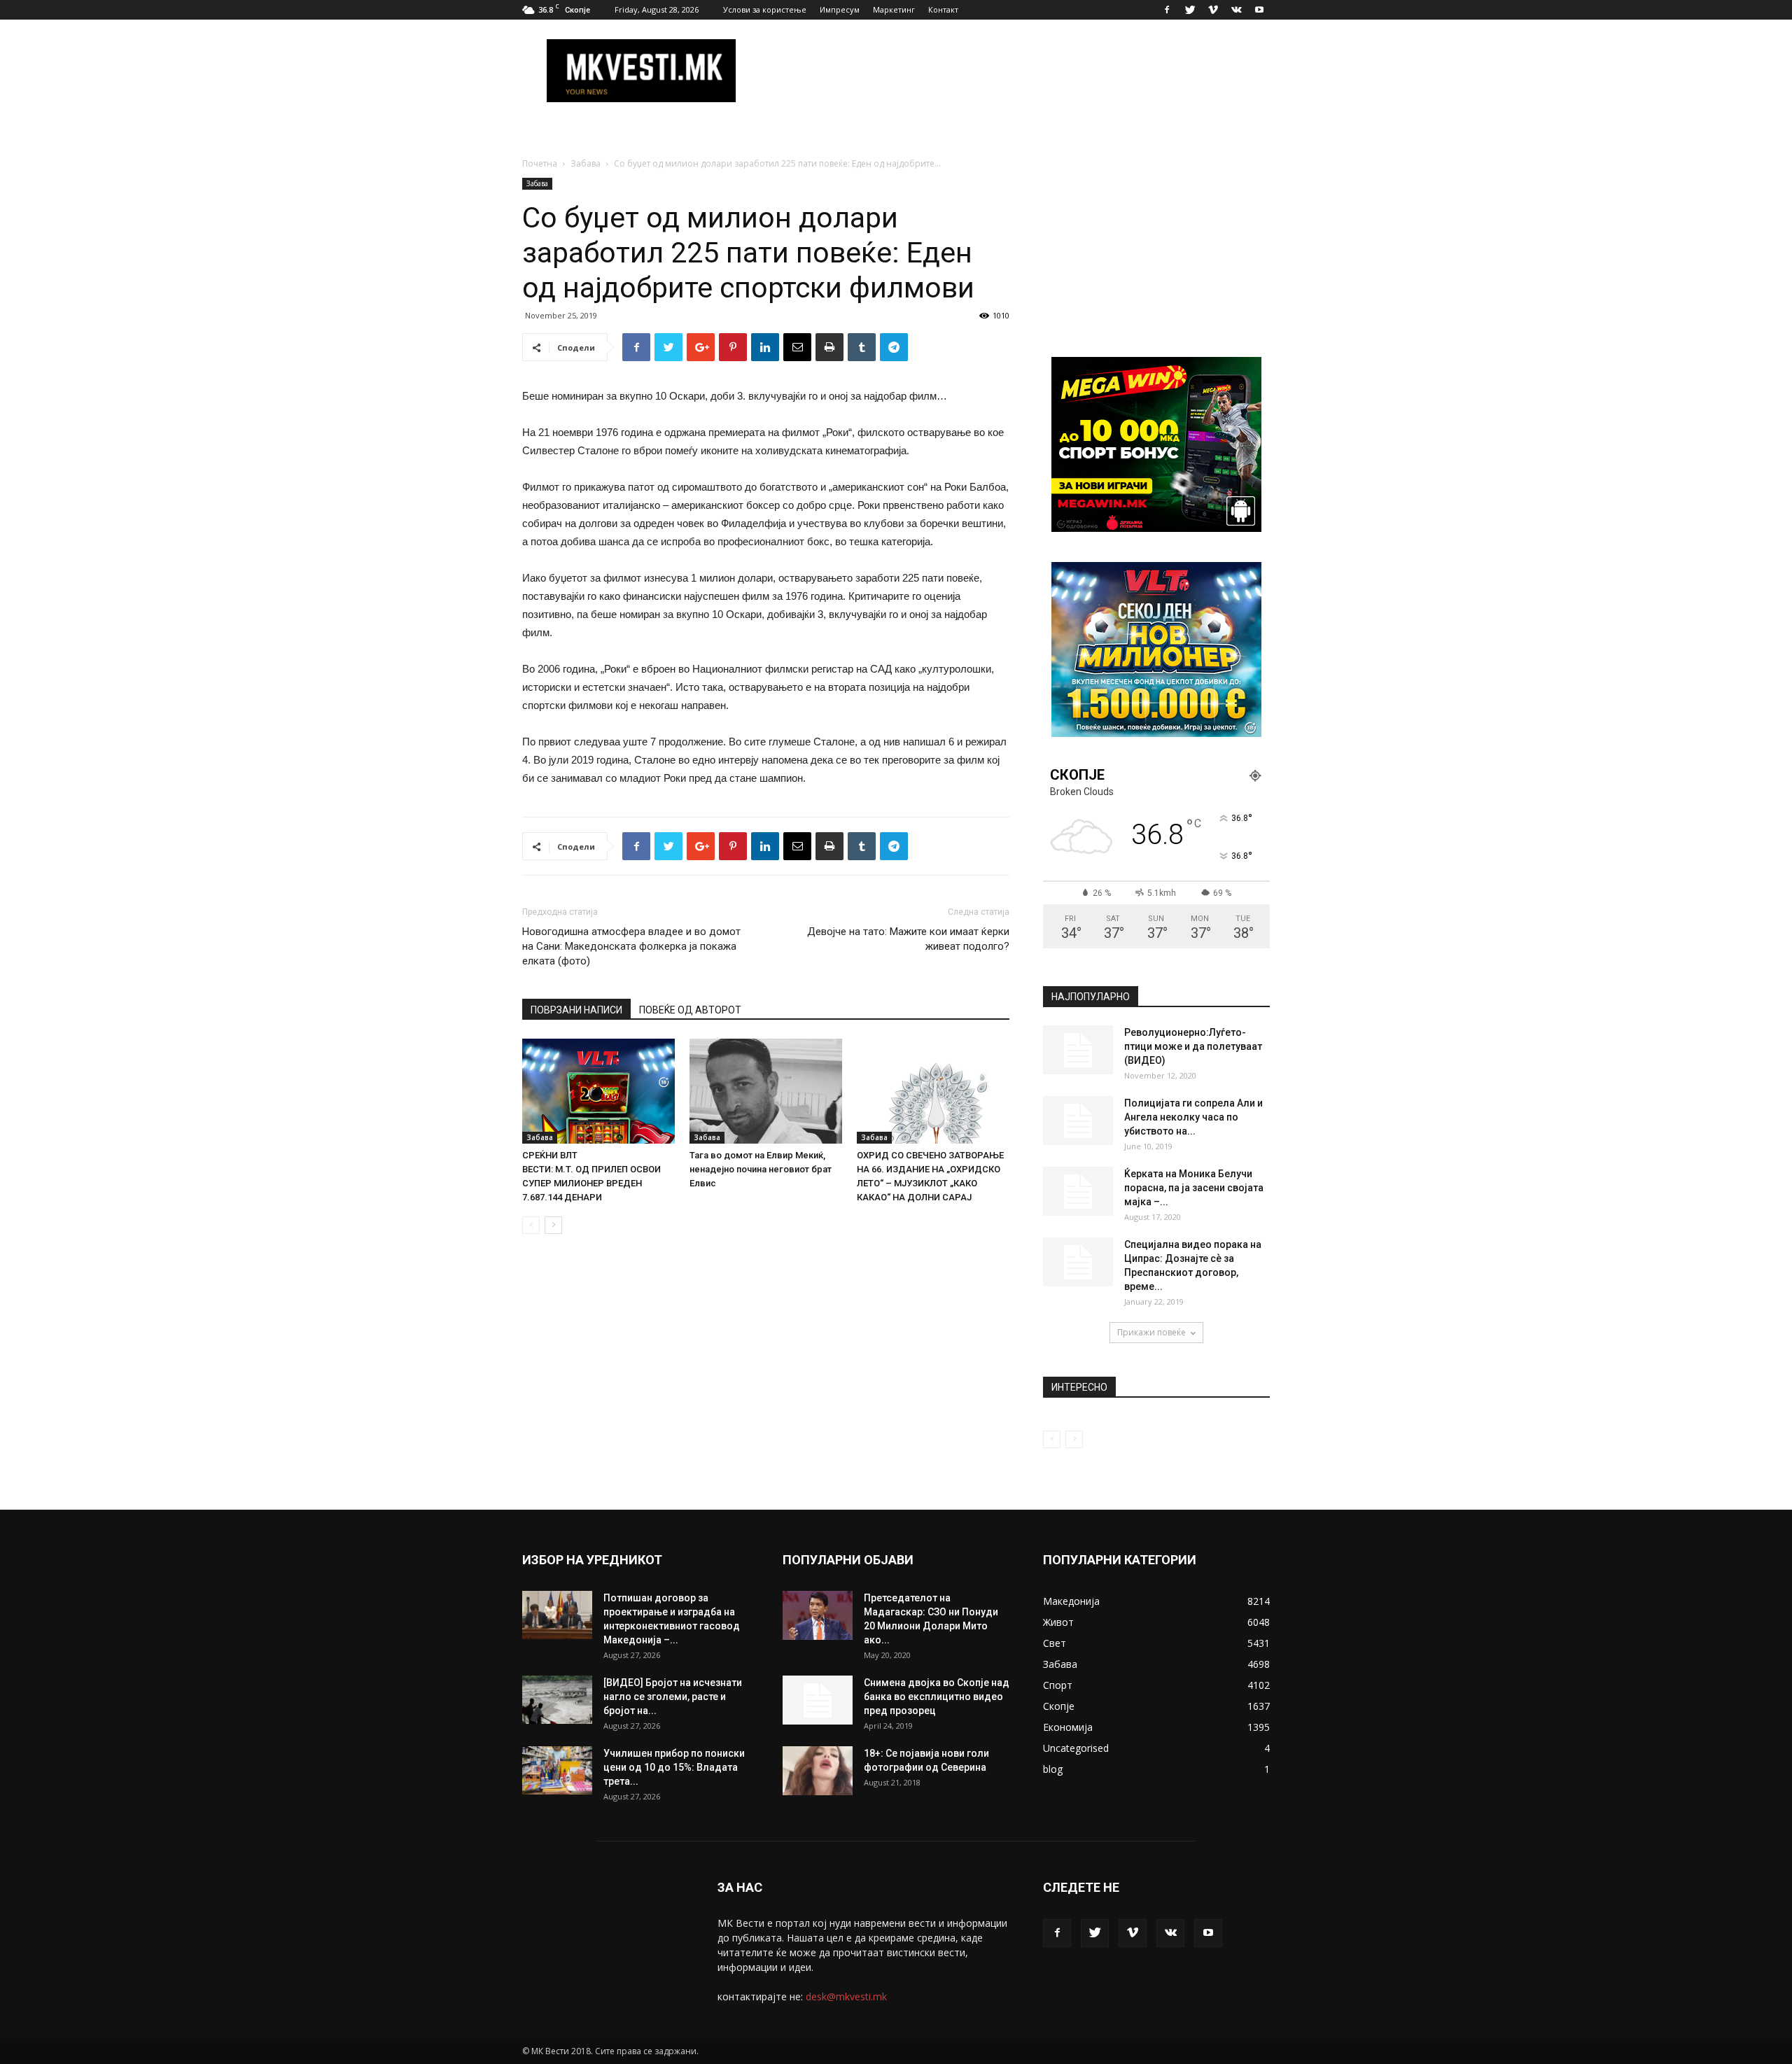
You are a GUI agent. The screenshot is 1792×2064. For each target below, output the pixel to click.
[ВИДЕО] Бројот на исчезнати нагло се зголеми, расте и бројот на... (673, 1697)
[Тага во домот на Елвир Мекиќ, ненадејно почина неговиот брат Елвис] (766, 1091)
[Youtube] (1259, 10)
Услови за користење (765, 9)
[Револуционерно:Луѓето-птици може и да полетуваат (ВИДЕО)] (1078, 1050)
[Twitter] (1190, 10)
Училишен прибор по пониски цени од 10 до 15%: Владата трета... (674, 1767)
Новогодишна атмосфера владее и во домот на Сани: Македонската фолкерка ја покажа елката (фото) (631, 946)
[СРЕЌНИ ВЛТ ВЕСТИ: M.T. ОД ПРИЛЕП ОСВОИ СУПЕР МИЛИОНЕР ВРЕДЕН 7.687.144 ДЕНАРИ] (598, 1091)
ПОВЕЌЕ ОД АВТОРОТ (690, 1010)
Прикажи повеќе (1151, 1332)
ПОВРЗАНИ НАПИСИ (576, 1010)
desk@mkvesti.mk (846, 1996)
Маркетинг (894, 9)
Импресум (840, 9)
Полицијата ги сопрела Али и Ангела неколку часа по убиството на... (1193, 1117)
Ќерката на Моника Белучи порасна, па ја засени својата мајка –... (1194, 1188)
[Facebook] (1167, 10)
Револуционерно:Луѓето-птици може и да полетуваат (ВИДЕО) (1193, 1046)
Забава (586, 163)
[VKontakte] (1236, 10)
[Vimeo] (1213, 10)
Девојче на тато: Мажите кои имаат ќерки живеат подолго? (908, 939)
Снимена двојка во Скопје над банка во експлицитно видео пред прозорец (937, 1697)
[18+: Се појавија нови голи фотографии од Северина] (818, 1771)
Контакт (943, 9)
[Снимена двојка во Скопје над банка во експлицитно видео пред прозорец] (818, 1700)
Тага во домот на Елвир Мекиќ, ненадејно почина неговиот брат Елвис (761, 1169)
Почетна (540, 163)
